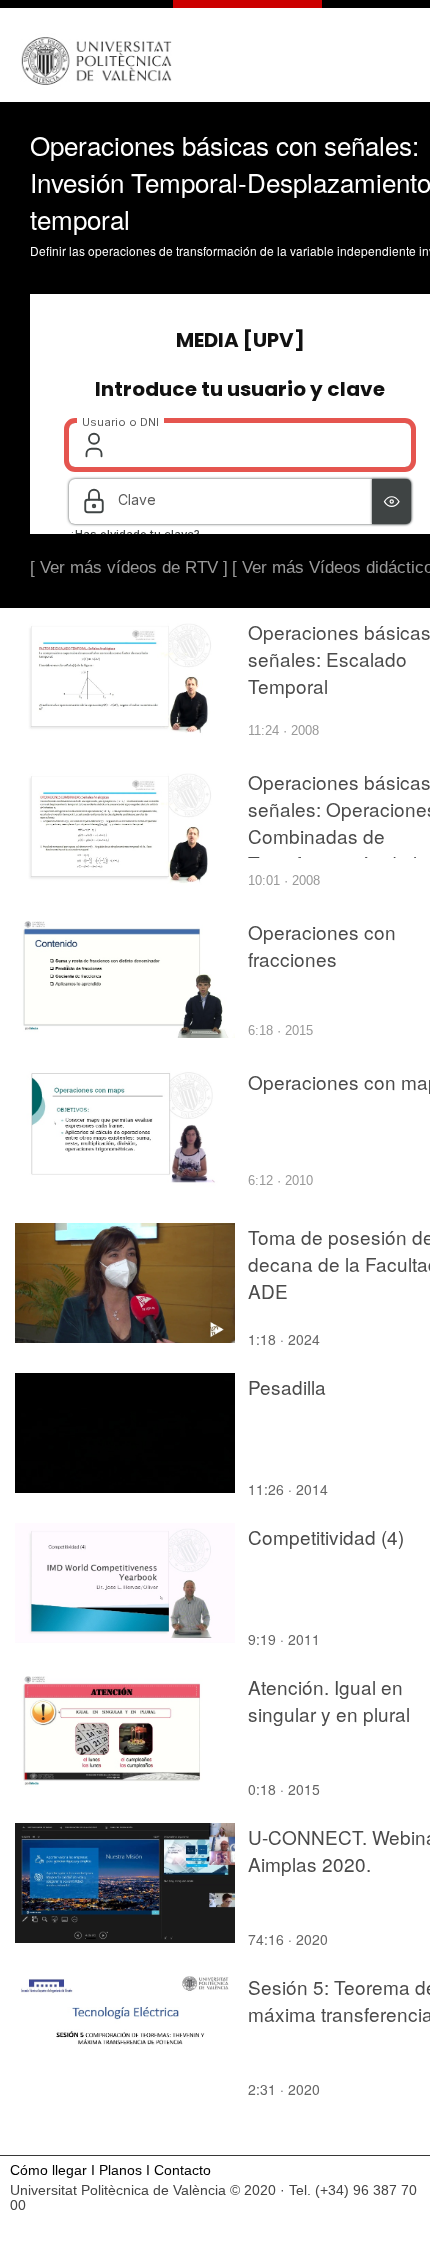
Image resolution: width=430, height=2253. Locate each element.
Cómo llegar (48, 2170)
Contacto (182, 2170)
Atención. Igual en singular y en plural (329, 1700)
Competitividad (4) (326, 1536)
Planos (120, 2170)
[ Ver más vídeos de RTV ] (129, 567)
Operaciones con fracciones (322, 945)
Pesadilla (287, 1386)
